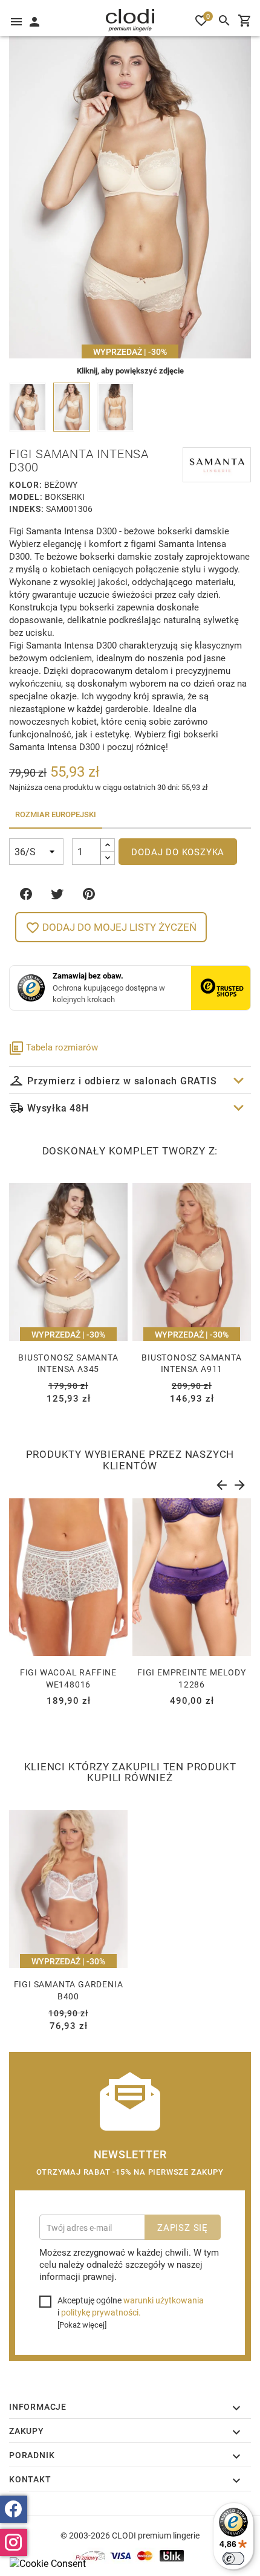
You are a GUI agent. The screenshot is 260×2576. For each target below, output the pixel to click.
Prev (221, 1483)
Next (239, 1483)
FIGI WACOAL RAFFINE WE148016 (68, 1678)
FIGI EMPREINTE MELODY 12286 (192, 1678)
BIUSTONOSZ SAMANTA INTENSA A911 (191, 1363)
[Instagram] (14, 2542)
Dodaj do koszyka (178, 852)
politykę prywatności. (101, 2312)
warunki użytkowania (164, 2300)
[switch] (233, 2558)
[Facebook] (14, 2509)
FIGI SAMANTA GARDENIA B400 (69, 1990)
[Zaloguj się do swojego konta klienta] (34, 21)
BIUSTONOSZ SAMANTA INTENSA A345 (68, 1363)
